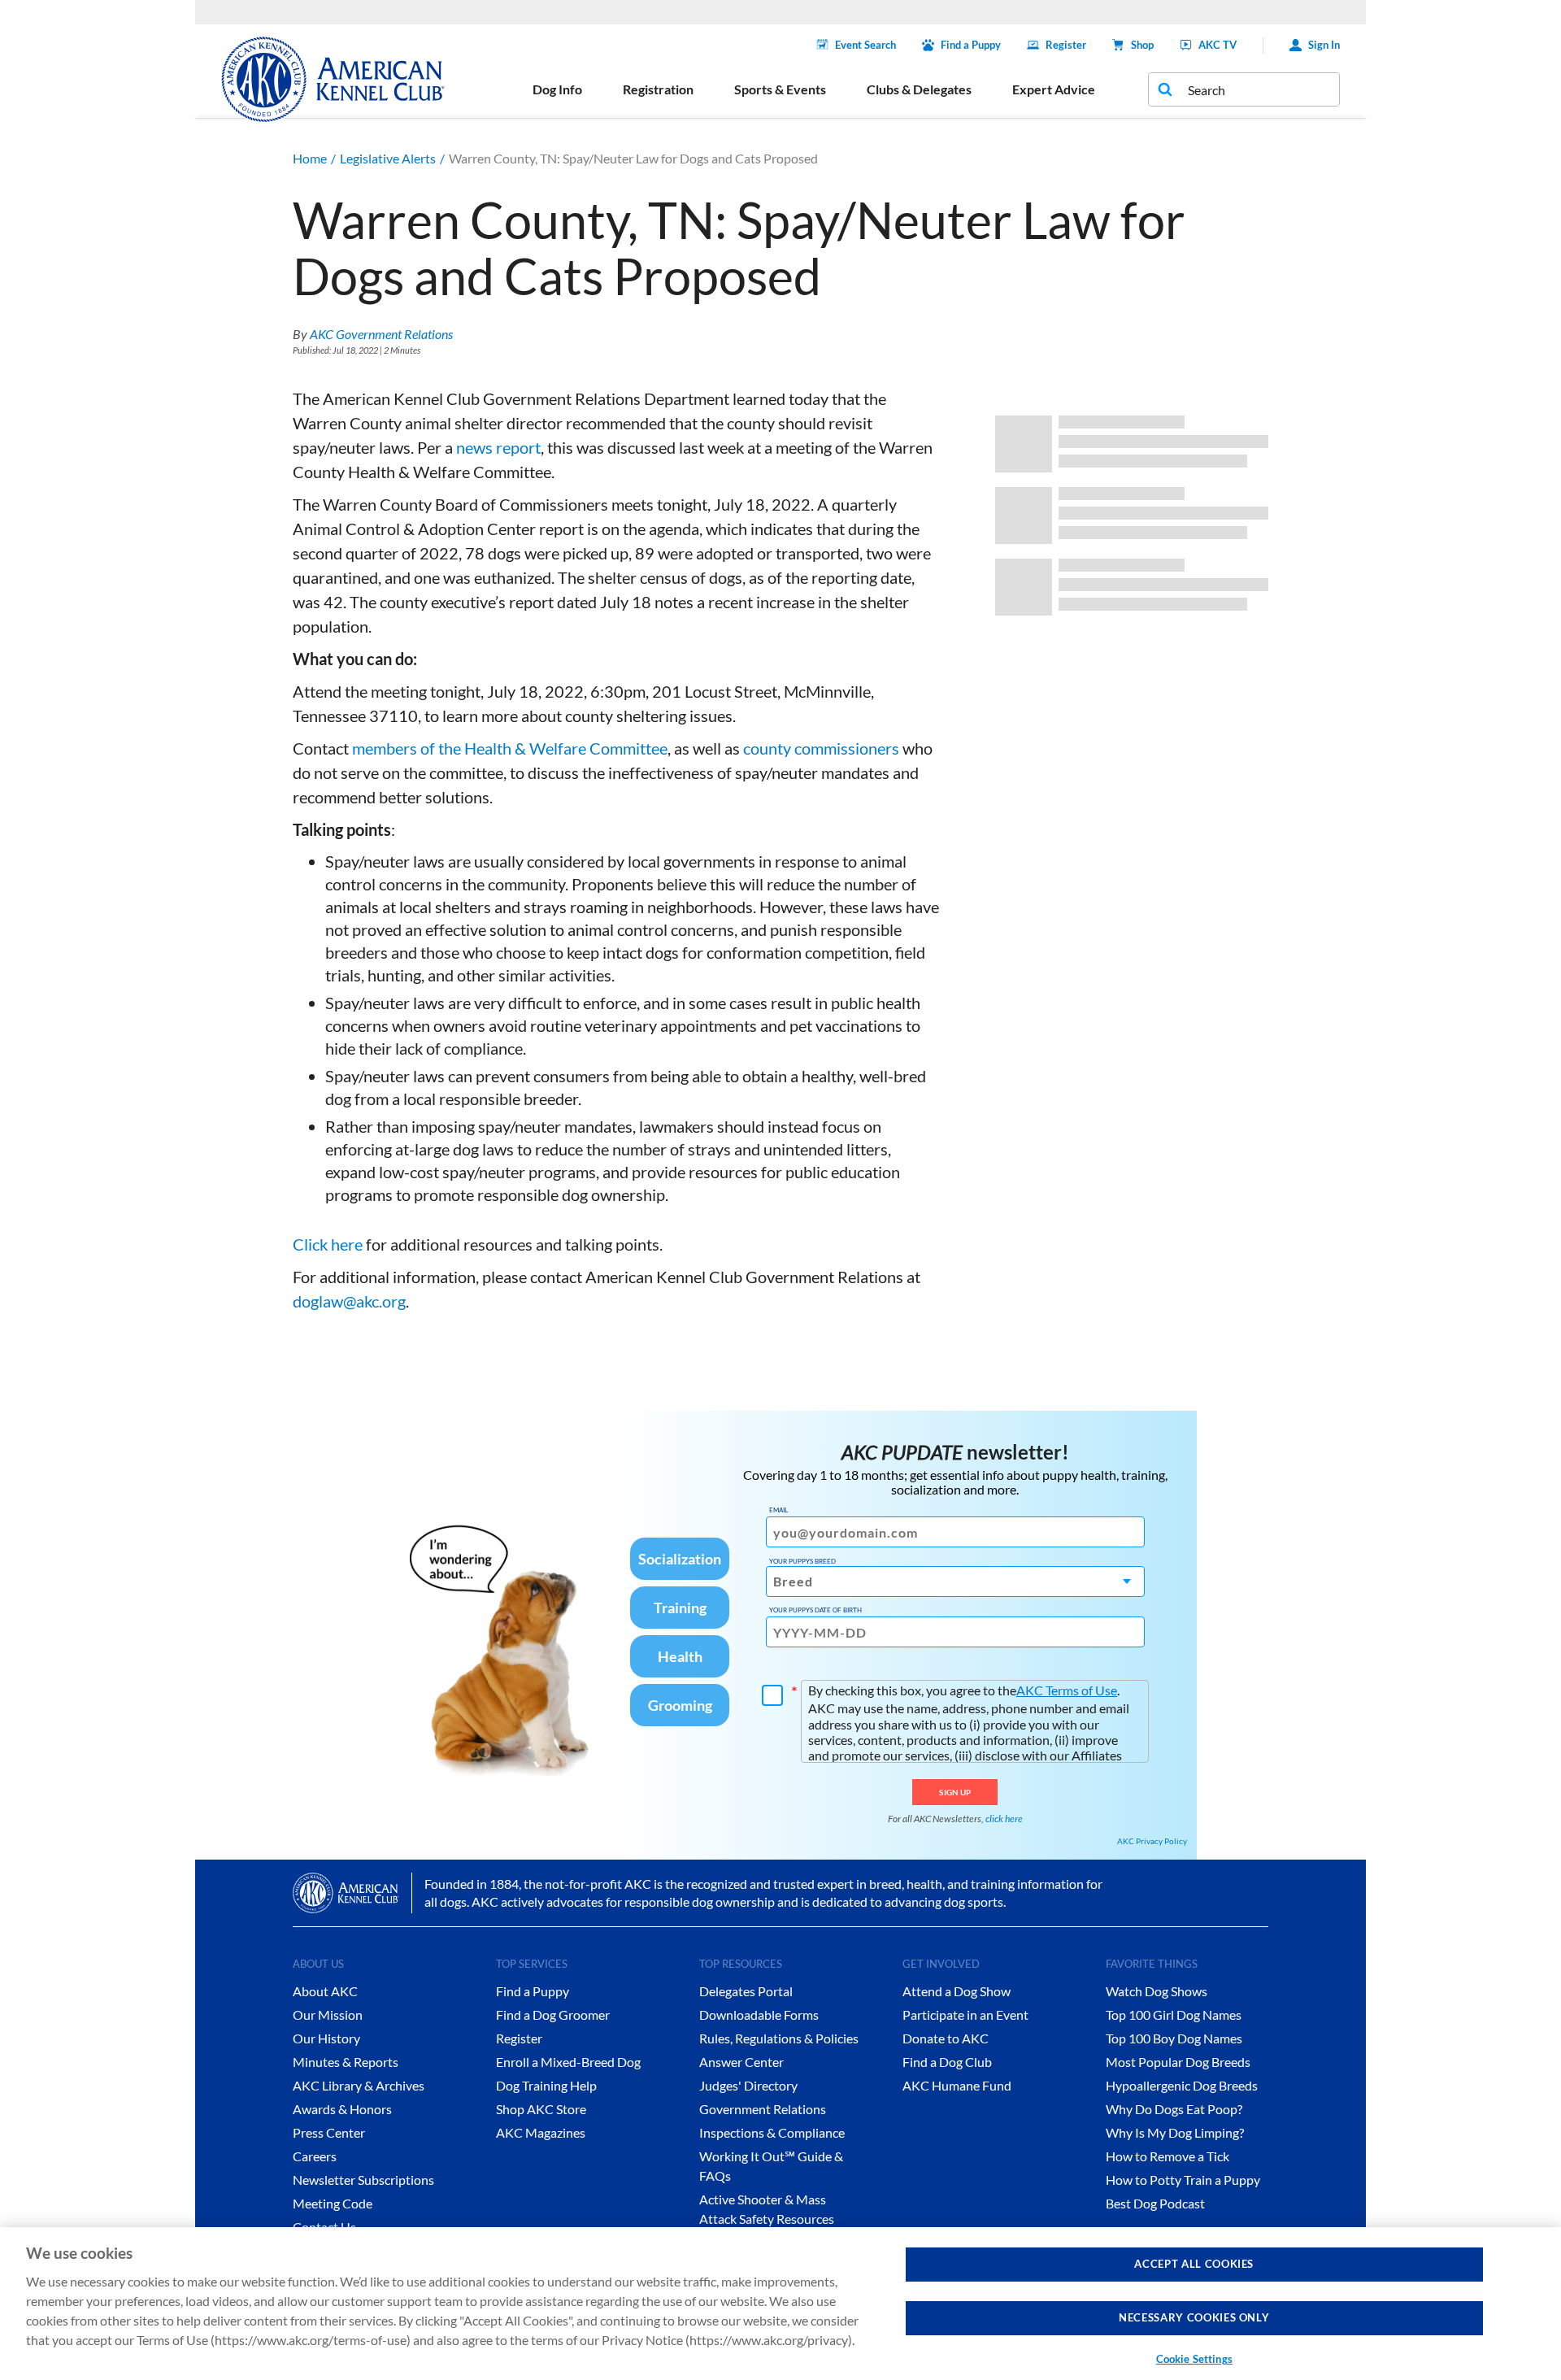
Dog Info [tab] (557, 89)
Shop (1142, 45)
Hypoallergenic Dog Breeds (1182, 2085)
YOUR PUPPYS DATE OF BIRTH (815, 1610)
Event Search (865, 45)
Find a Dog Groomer (553, 2015)
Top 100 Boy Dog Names (1174, 2038)
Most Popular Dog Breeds (1178, 2062)
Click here (328, 1244)
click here (1004, 1819)
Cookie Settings (1194, 2359)
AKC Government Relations (381, 334)
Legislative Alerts (388, 158)
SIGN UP (955, 1792)
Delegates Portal (746, 1991)
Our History (326, 2038)
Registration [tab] (658, 89)
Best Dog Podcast (1155, 2203)
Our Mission (328, 2015)
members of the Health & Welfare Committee (510, 748)
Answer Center (741, 2062)
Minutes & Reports (346, 2062)
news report (498, 447)
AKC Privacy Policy (1152, 1841)
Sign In (1324, 45)
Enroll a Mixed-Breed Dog (568, 2062)
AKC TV (1217, 45)
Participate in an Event (965, 2015)
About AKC (325, 1991)
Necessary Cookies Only (1194, 2318)
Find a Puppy (971, 45)
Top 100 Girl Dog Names (1174, 2015)
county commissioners (821, 748)
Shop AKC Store (541, 2109)
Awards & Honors (342, 2109)
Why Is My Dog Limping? (1175, 2132)
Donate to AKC (946, 2038)
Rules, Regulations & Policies (779, 2038)
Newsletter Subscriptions (363, 2180)
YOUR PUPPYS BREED (802, 1561)
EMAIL (778, 1510)
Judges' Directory (748, 2085)
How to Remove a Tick (1167, 2156)
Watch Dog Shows (1157, 1991)
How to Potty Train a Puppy (1183, 2180)
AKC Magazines (541, 2132)
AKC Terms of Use (1067, 1690)
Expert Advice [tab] (1054, 89)
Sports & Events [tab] (780, 89)
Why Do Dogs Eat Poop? (1174, 2109)
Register (1066, 45)
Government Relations (763, 2109)
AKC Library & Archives (359, 2085)
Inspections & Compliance (772, 2132)
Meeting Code (333, 2203)
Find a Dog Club (947, 2062)
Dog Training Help (546, 2085)
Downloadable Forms (759, 2015)
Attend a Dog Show (957, 1991)
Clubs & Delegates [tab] (919, 89)
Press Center (329, 2132)
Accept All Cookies (1194, 2264)
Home (310, 158)
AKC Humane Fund (957, 2085)
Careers (315, 2156)
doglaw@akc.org (349, 1301)
